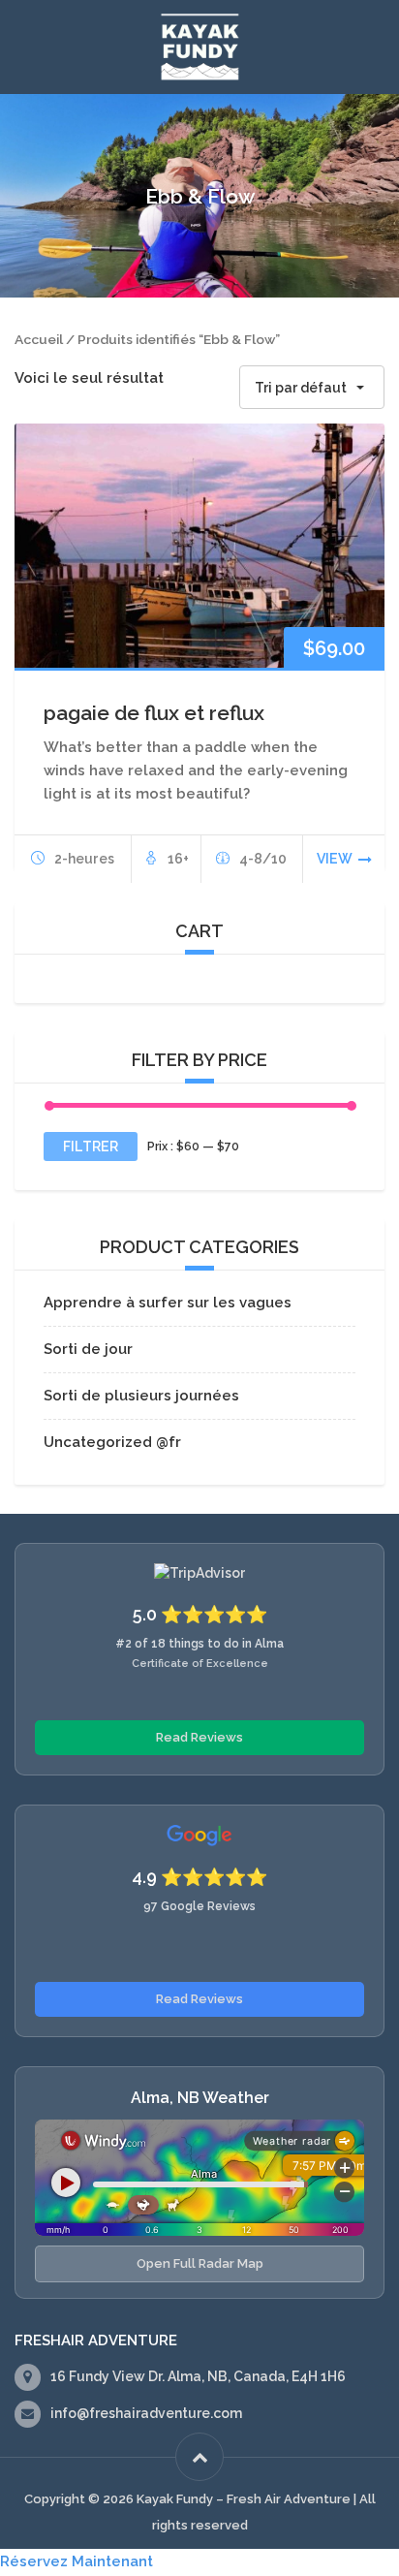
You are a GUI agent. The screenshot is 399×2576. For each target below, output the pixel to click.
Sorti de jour (88, 1349)
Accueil (39, 339)
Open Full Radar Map (200, 2263)
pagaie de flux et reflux (154, 713)
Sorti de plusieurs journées (141, 1396)
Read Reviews (199, 1737)
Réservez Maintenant (77, 2561)
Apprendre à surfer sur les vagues (168, 1303)
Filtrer (91, 1147)
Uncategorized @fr (112, 1442)
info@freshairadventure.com (146, 2413)
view (335, 859)
